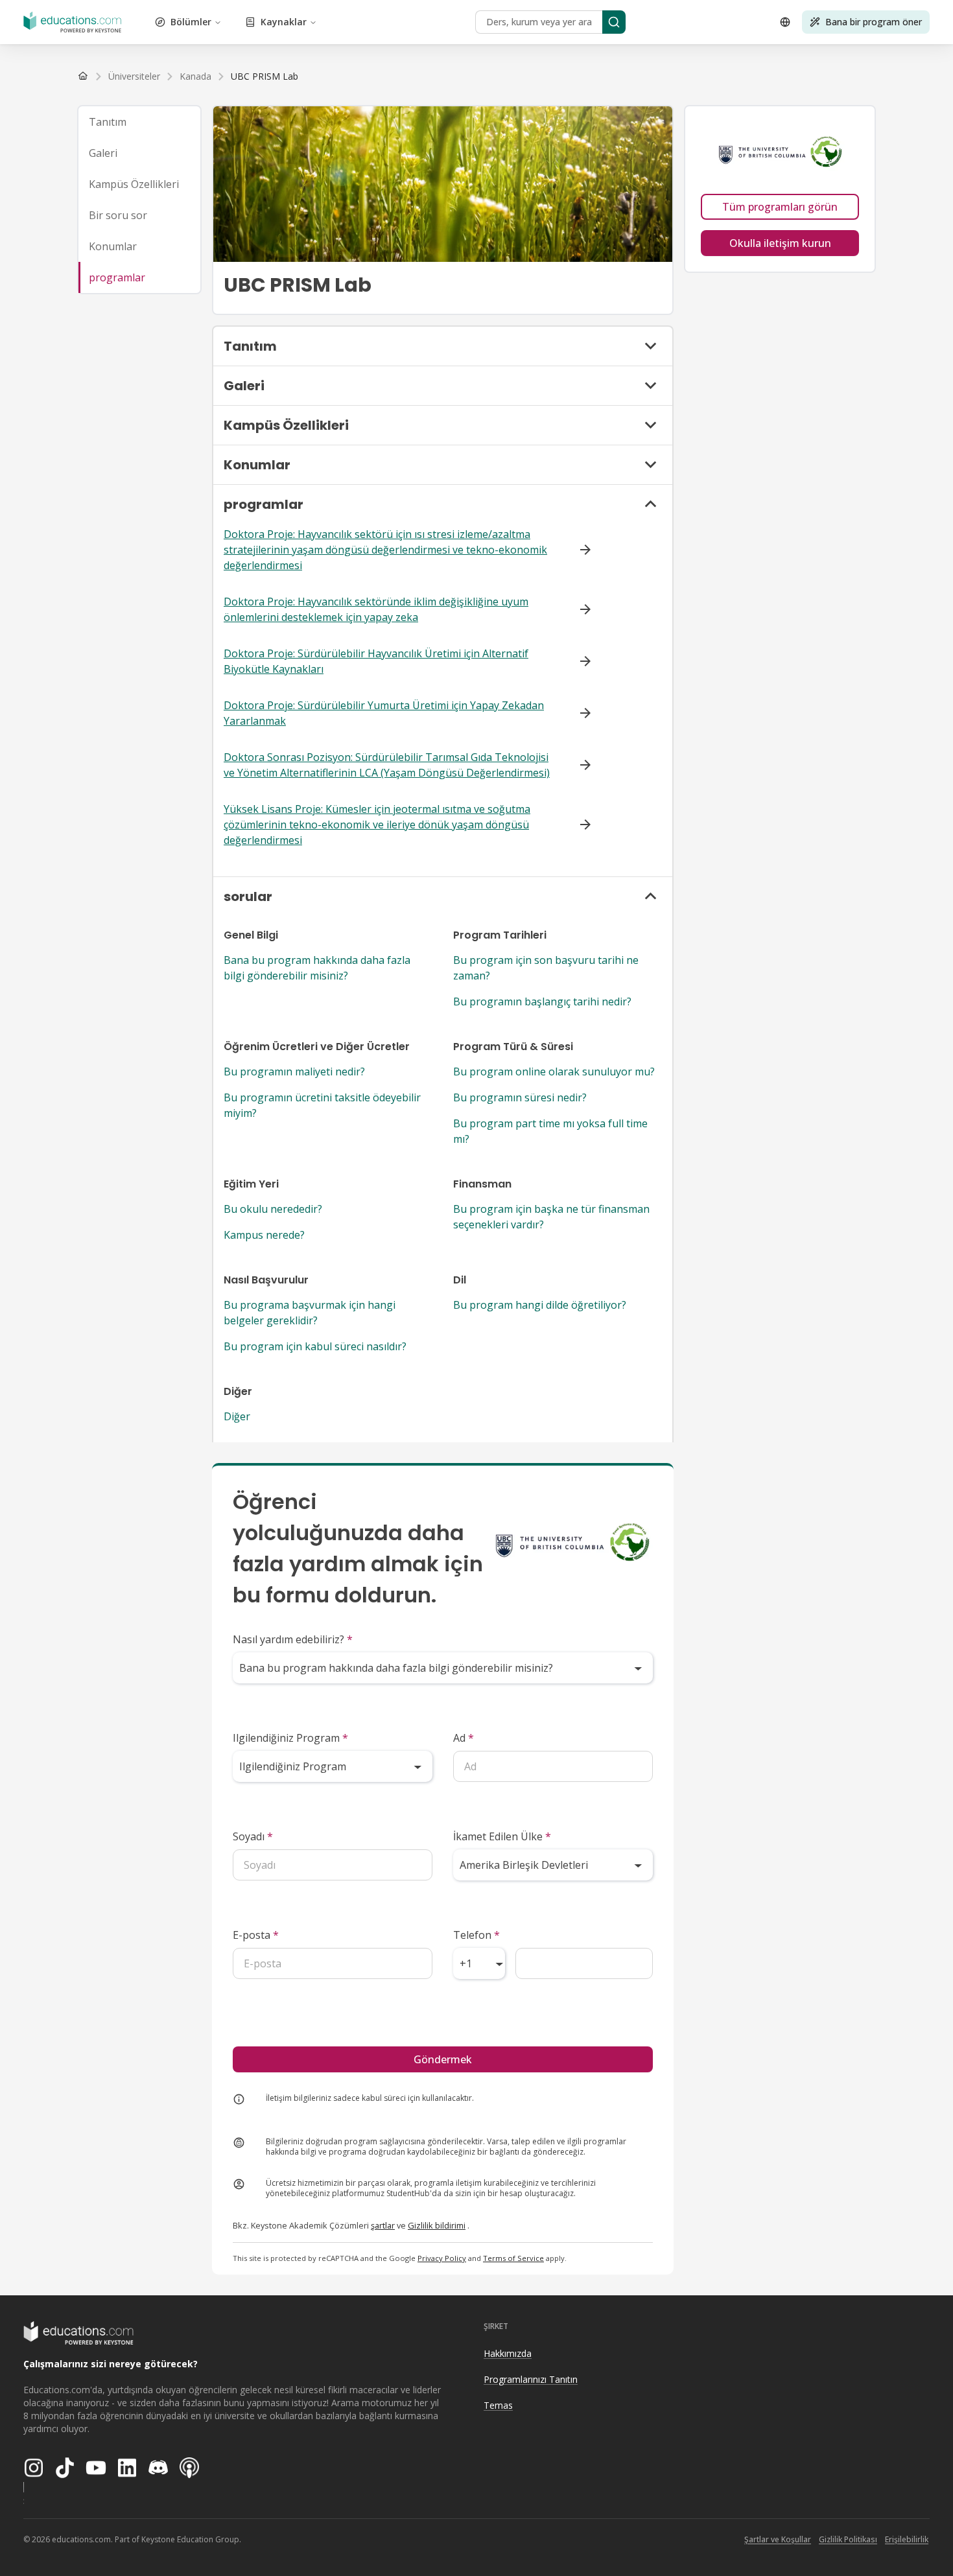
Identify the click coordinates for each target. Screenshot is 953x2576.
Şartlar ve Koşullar (778, 2539)
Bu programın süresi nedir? (520, 1097)
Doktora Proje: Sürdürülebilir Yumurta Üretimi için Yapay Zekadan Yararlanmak (384, 713)
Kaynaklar (284, 22)
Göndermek (443, 2059)
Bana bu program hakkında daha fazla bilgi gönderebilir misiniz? (317, 968)
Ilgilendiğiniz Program (290, 1738)
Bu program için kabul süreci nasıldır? (315, 1346)
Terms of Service (513, 2258)
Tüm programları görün (780, 207)
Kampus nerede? (264, 1235)
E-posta (256, 1935)
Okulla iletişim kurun (780, 243)
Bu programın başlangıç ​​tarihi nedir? (542, 1001)
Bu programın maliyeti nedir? (294, 1071)
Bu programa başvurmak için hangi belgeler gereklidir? (310, 1313)
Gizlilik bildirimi (437, 2225)
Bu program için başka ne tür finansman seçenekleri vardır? (551, 1217)
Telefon (476, 1935)
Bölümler (191, 22)
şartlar (383, 2225)
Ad (464, 1738)
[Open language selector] (785, 22)
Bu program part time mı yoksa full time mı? (550, 1131)
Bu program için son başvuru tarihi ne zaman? (546, 968)
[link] (265, 76)
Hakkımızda (508, 2353)
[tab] (139, 122)
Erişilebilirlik (907, 2539)
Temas (498, 2405)
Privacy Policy (442, 2258)
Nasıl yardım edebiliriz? (293, 1639)
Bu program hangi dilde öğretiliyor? (540, 1305)
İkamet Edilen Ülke (502, 1836)
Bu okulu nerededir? (273, 1209)
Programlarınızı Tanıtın (531, 2379)
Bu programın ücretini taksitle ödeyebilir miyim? (322, 1105)
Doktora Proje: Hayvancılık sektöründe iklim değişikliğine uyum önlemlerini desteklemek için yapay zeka (376, 609)
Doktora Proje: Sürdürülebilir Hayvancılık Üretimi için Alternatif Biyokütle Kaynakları (376, 661)
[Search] (614, 22)
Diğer (237, 1416)
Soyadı (253, 1836)
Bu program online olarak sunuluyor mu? (554, 1071)
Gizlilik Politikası (848, 2539)
